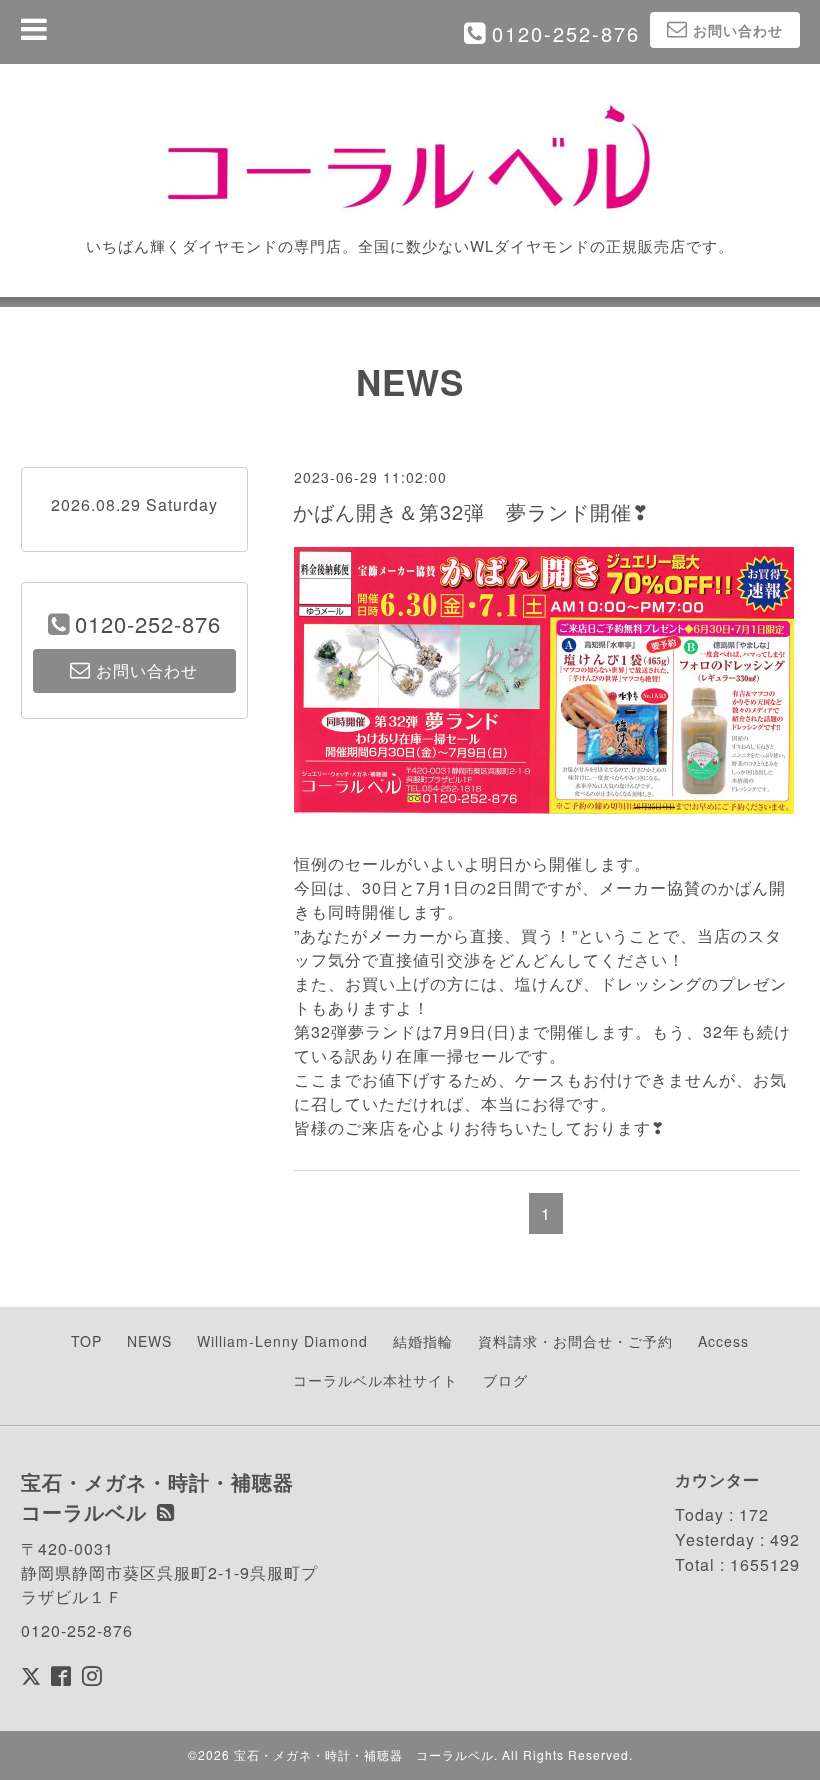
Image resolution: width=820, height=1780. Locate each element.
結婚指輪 (423, 1341)
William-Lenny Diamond (282, 1341)
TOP (86, 1341)
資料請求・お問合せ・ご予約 (575, 1341)
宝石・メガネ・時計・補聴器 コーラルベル (364, 1754)
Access (723, 1341)
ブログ (505, 1380)
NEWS (149, 1341)
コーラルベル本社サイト (375, 1380)
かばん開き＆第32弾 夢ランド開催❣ (471, 511)
